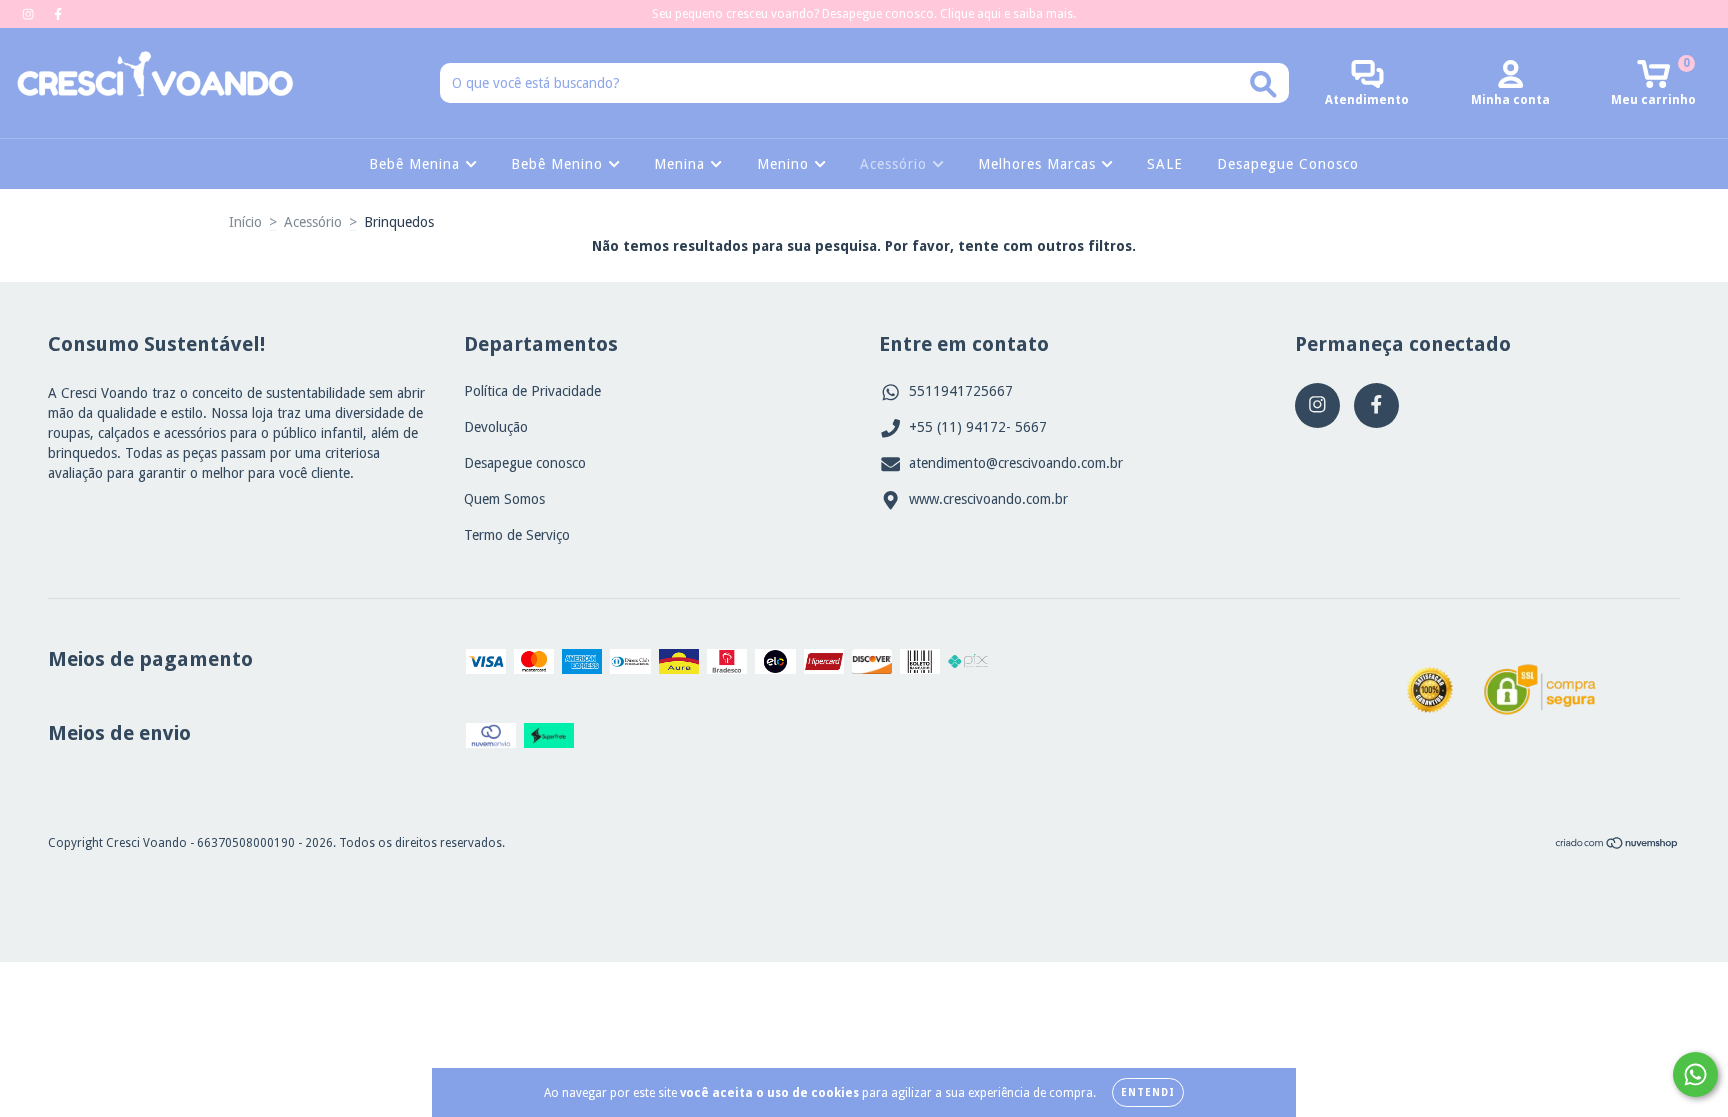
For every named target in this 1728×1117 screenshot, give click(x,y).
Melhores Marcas (1039, 164)
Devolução (496, 427)
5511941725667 (961, 391)
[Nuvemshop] (1617, 846)
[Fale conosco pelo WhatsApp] (1695, 1074)
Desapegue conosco (525, 463)
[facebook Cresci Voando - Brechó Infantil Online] (58, 14)
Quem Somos (504, 499)
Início (245, 222)
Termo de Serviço (517, 535)
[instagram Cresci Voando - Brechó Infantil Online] (30, 14)
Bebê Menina (417, 164)
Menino (785, 164)
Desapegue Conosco (1288, 164)
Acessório (896, 164)
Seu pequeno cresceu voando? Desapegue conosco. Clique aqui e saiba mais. (864, 14)
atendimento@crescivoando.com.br (1016, 463)
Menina (682, 164)
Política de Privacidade (532, 391)
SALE (1165, 164)
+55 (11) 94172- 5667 (978, 427)
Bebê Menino (559, 164)
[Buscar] (1263, 84)
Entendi (1148, 1092)
